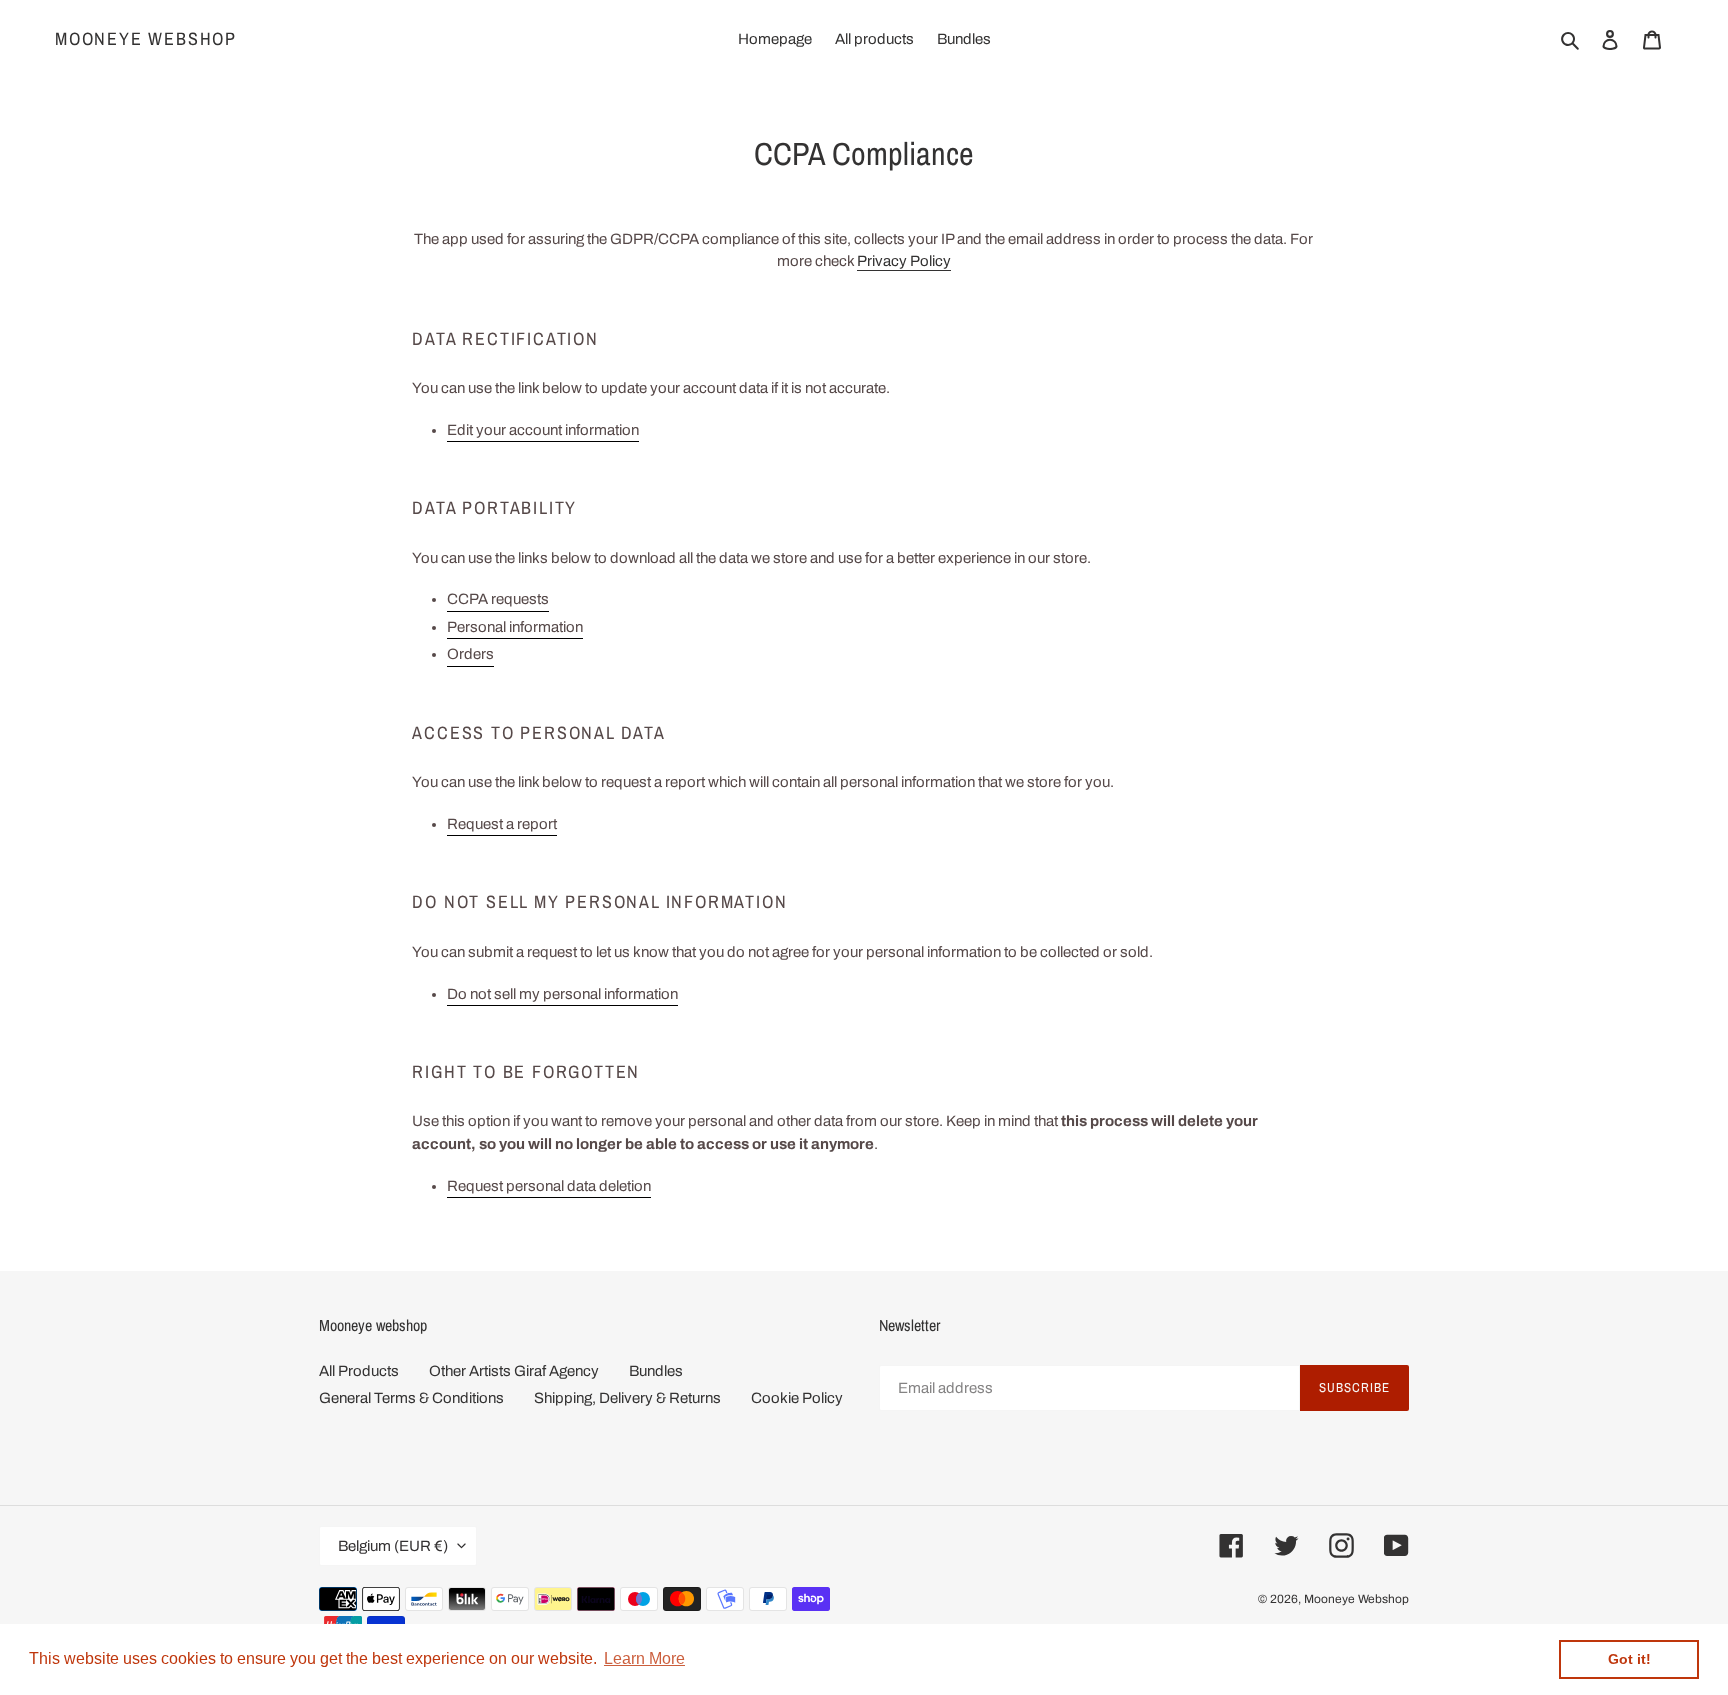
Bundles (656, 1371)
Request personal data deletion (549, 1186)
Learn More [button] (644, 1658)
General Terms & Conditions (411, 1398)
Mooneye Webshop (146, 39)
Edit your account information (543, 430)
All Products (359, 1371)
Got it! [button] (1629, 1659)
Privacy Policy (904, 261)
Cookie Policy (797, 1398)
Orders (470, 654)
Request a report (502, 824)
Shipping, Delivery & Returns (627, 1398)
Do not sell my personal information (562, 994)
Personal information (515, 627)
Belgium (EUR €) (393, 1546)
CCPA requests (498, 599)
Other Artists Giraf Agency (514, 1371)
